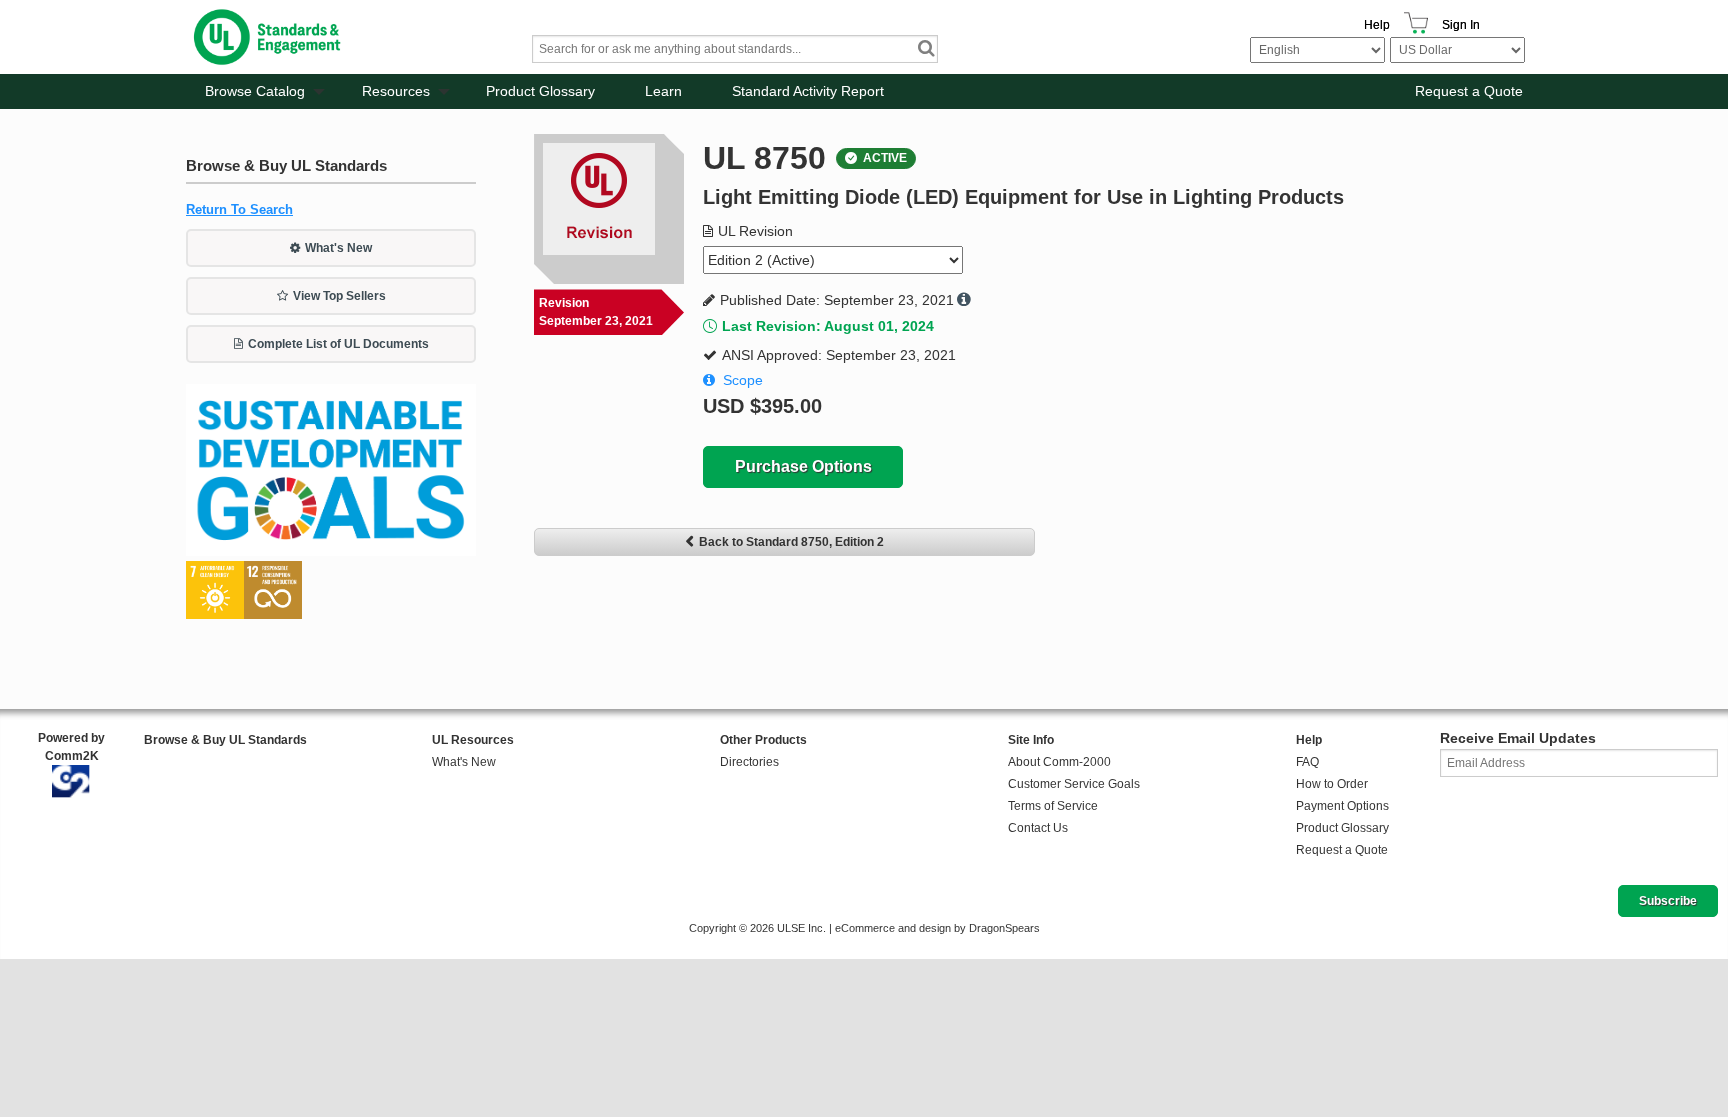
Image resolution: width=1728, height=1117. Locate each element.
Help (1377, 25)
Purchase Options (803, 466)
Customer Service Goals (1074, 784)
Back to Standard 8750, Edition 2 (791, 542)
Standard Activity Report (808, 91)
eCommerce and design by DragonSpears (937, 928)
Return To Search (239, 209)
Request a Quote (1469, 91)
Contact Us (1038, 828)
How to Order (1332, 784)
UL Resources (473, 740)
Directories (749, 762)
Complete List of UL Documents (338, 344)
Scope (743, 380)
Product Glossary (540, 91)
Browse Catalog (255, 91)
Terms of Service (1053, 806)
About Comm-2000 (1059, 762)
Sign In (1461, 25)
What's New (338, 248)
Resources (396, 91)
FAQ (1307, 762)
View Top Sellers (339, 296)
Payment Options (1342, 806)
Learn (663, 91)
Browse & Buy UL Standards (225, 740)
